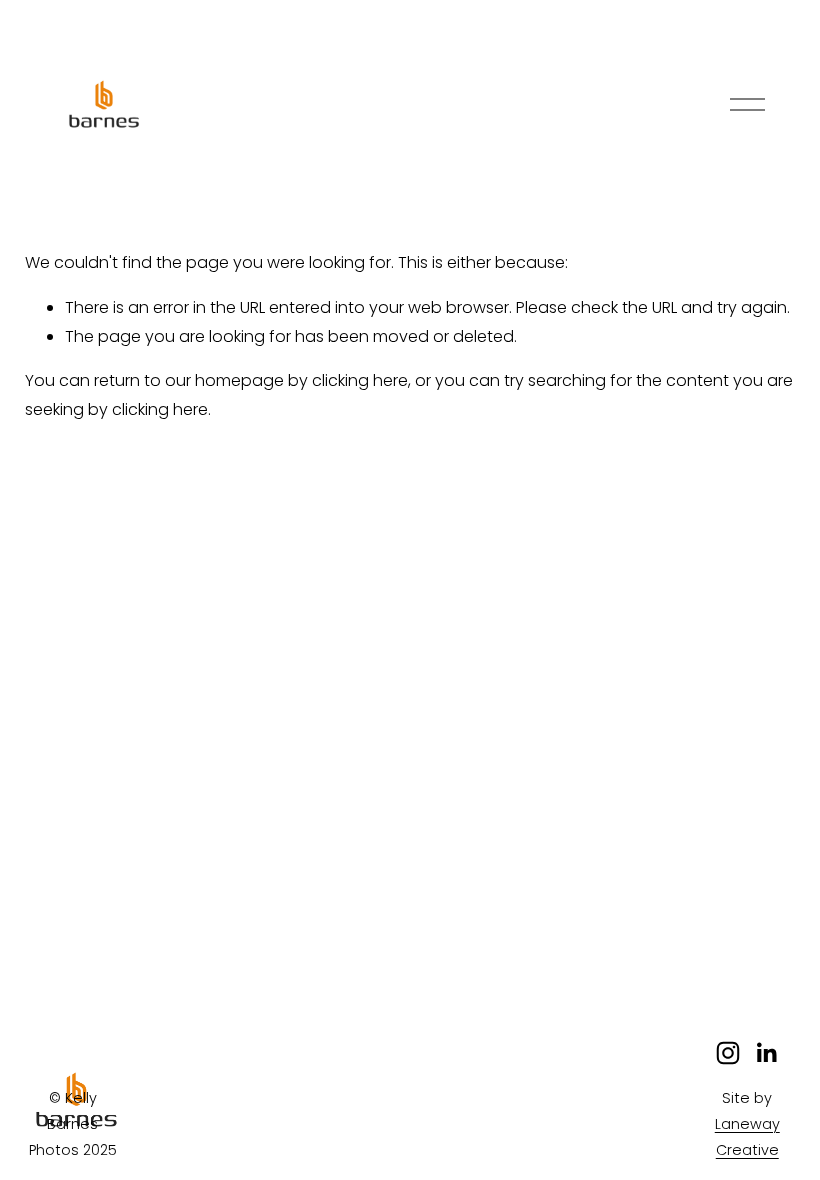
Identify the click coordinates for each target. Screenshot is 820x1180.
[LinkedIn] (766, 1053)
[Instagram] (728, 1053)
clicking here (360, 380)
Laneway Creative (747, 1137)
